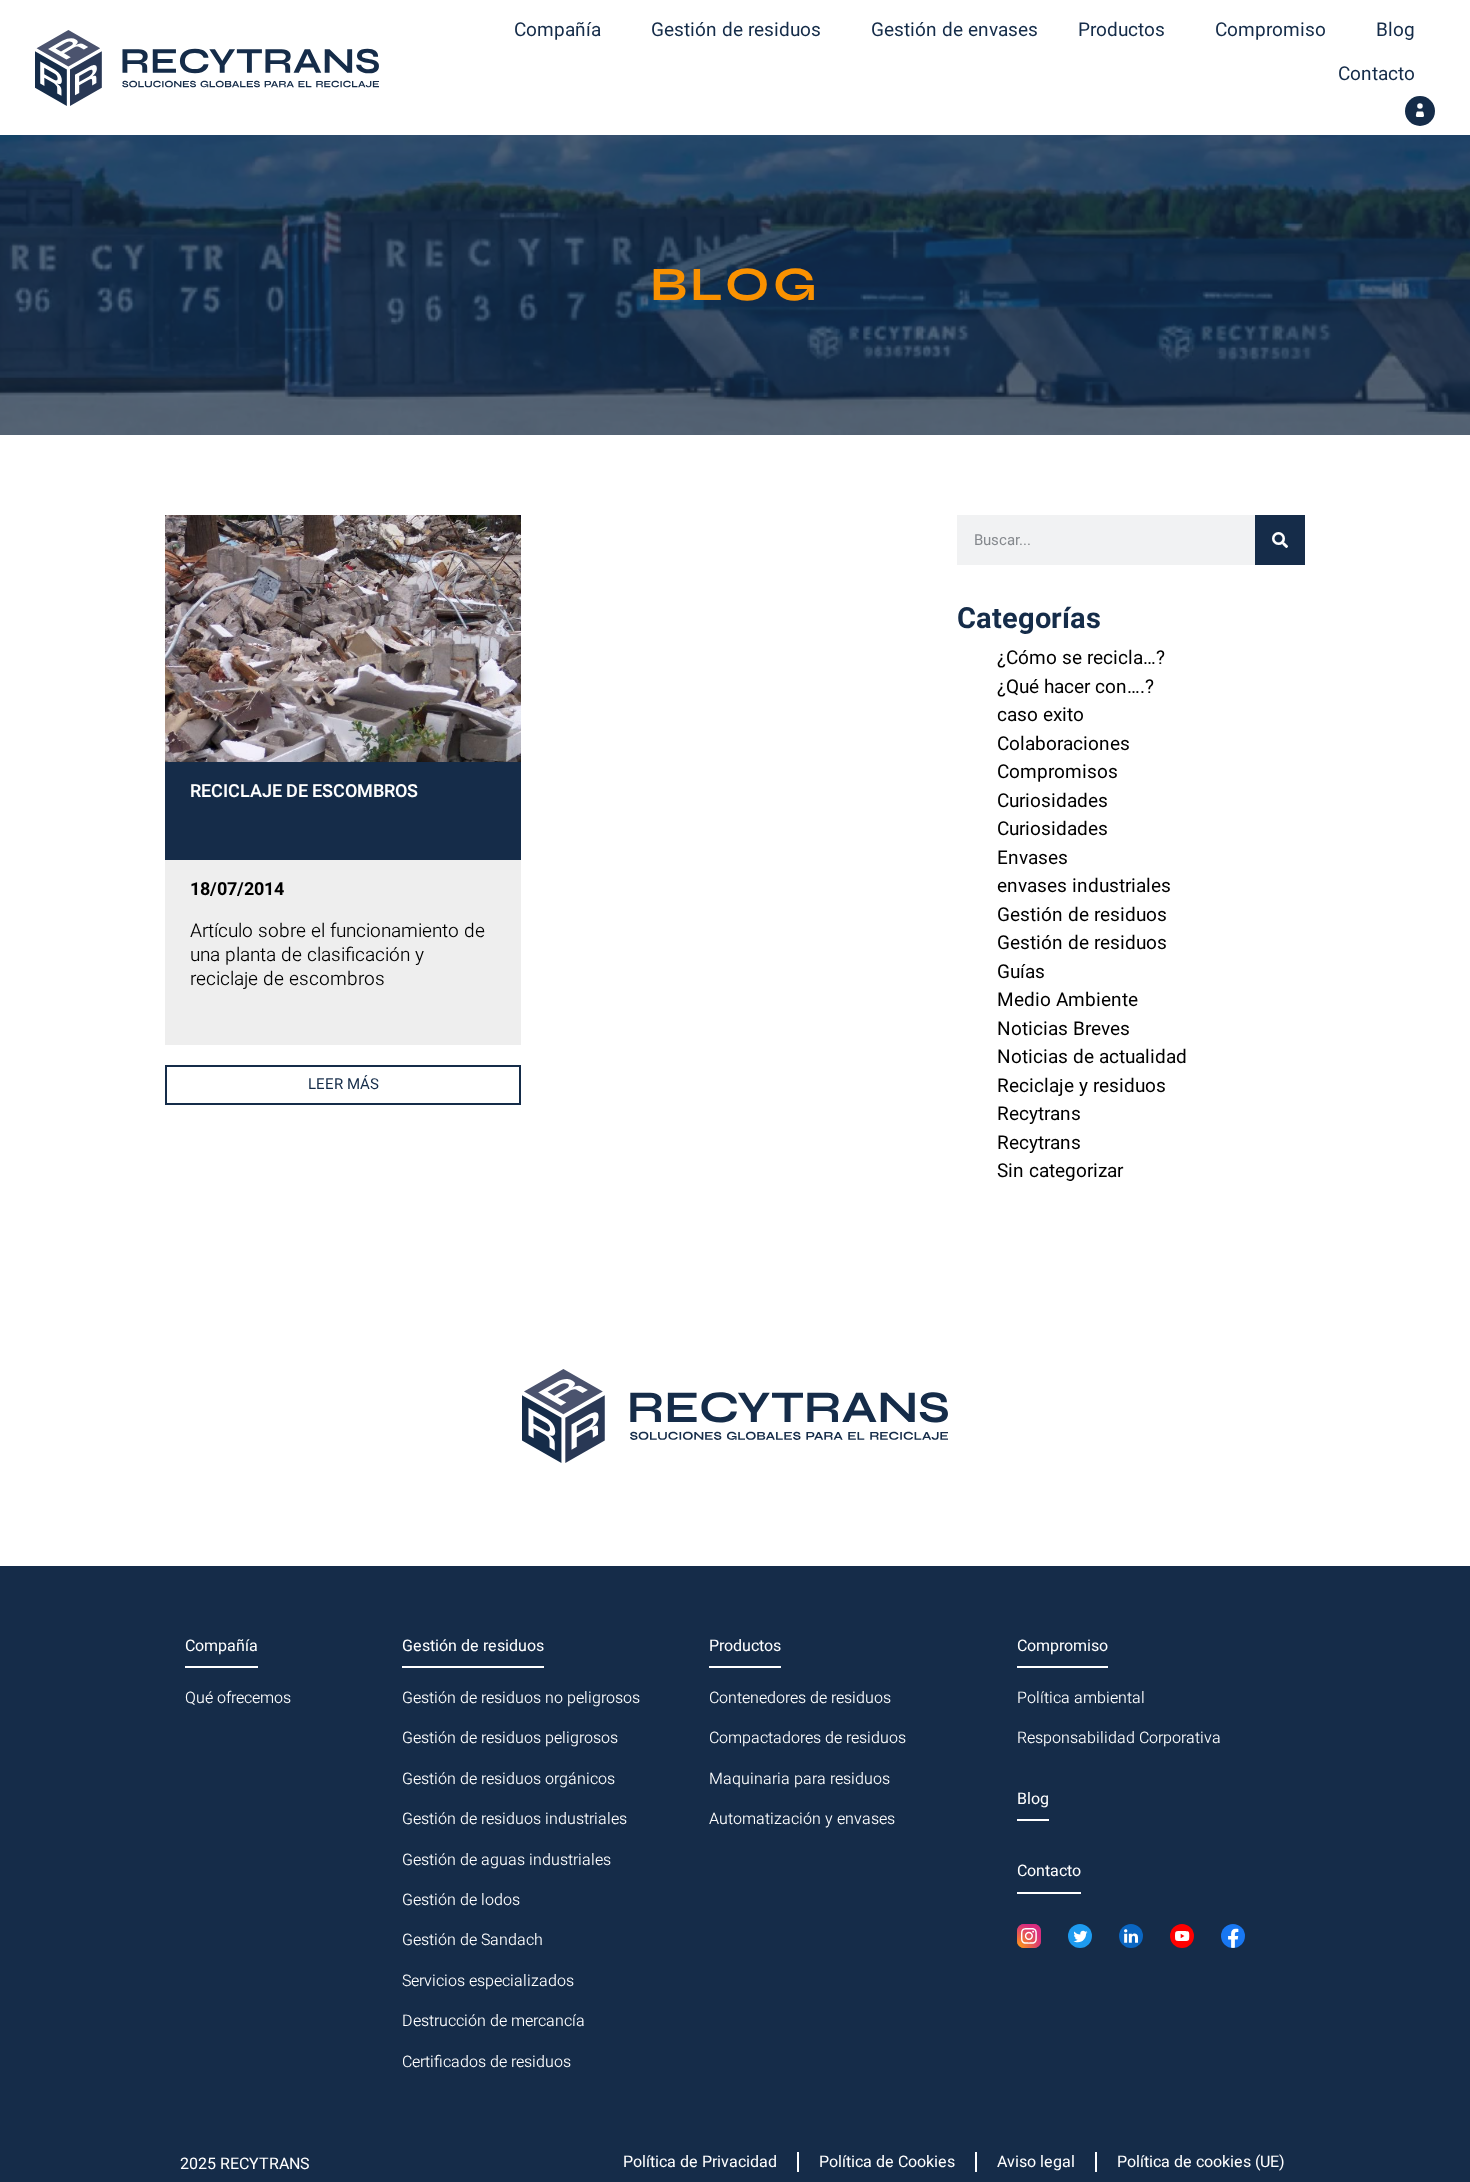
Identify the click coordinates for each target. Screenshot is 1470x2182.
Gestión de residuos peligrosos (510, 1738)
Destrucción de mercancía (493, 2021)
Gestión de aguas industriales (506, 1860)
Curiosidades (1052, 801)
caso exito (1040, 715)
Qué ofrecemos (238, 1698)
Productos (1121, 30)
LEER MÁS (343, 1084)
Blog (1395, 30)
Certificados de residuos (486, 2062)
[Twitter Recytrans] (1085, 1936)
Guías (1021, 972)
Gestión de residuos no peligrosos (521, 1698)
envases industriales (1084, 886)
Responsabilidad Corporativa (1119, 1738)
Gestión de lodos (461, 1900)
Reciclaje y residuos (1081, 1086)
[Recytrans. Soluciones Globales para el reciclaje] (207, 68)
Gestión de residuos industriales (514, 1819)
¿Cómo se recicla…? (1081, 658)
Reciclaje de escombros (304, 793)
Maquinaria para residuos (799, 1779)
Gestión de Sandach (472, 1940)
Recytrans (1039, 1114)
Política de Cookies (887, 2162)
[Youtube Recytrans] (1187, 1936)
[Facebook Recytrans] (1238, 1936)
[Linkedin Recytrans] (1136, 1936)
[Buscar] (1280, 540)
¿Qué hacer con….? (1075, 687)
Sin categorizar (1060, 1171)
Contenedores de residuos (800, 1698)
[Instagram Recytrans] (1034, 1936)
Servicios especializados (488, 1981)
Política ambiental (1081, 1698)
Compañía (557, 30)
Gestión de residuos (736, 30)
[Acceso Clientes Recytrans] (1420, 111)
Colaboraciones (1063, 744)
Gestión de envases (954, 30)
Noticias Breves (1063, 1029)
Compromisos (1057, 772)
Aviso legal (1036, 2162)
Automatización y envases (802, 1819)
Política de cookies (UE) (1201, 2162)
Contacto (1376, 74)
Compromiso (1270, 30)
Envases (1032, 858)
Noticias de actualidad (1092, 1057)
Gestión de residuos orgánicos (508, 1779)
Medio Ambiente (1067, 1000)
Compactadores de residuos (807, 1738)
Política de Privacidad (700, 2162)
